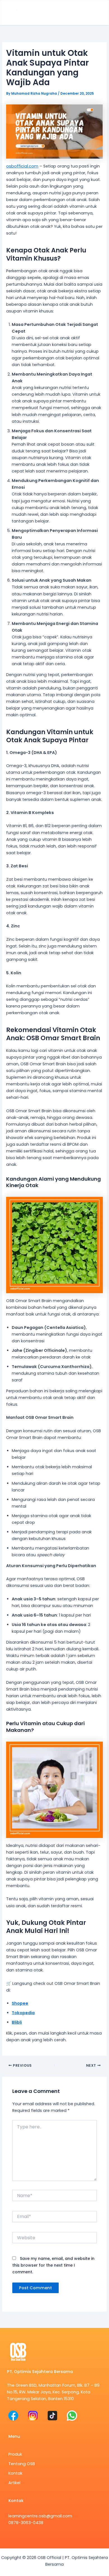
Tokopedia (23, 2013)
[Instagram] (33, 2416)
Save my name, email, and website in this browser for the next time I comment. (53, 2265)
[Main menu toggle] (97, 13)
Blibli (17, 2022)
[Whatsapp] (72, 2416)
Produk (15, 2454)
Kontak (15, 2473)
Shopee (20, 2003)
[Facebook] (13, 2416)
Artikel (14, 2483)
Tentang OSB (22, 2464)
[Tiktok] (52, 2416)
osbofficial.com (22, 166)
